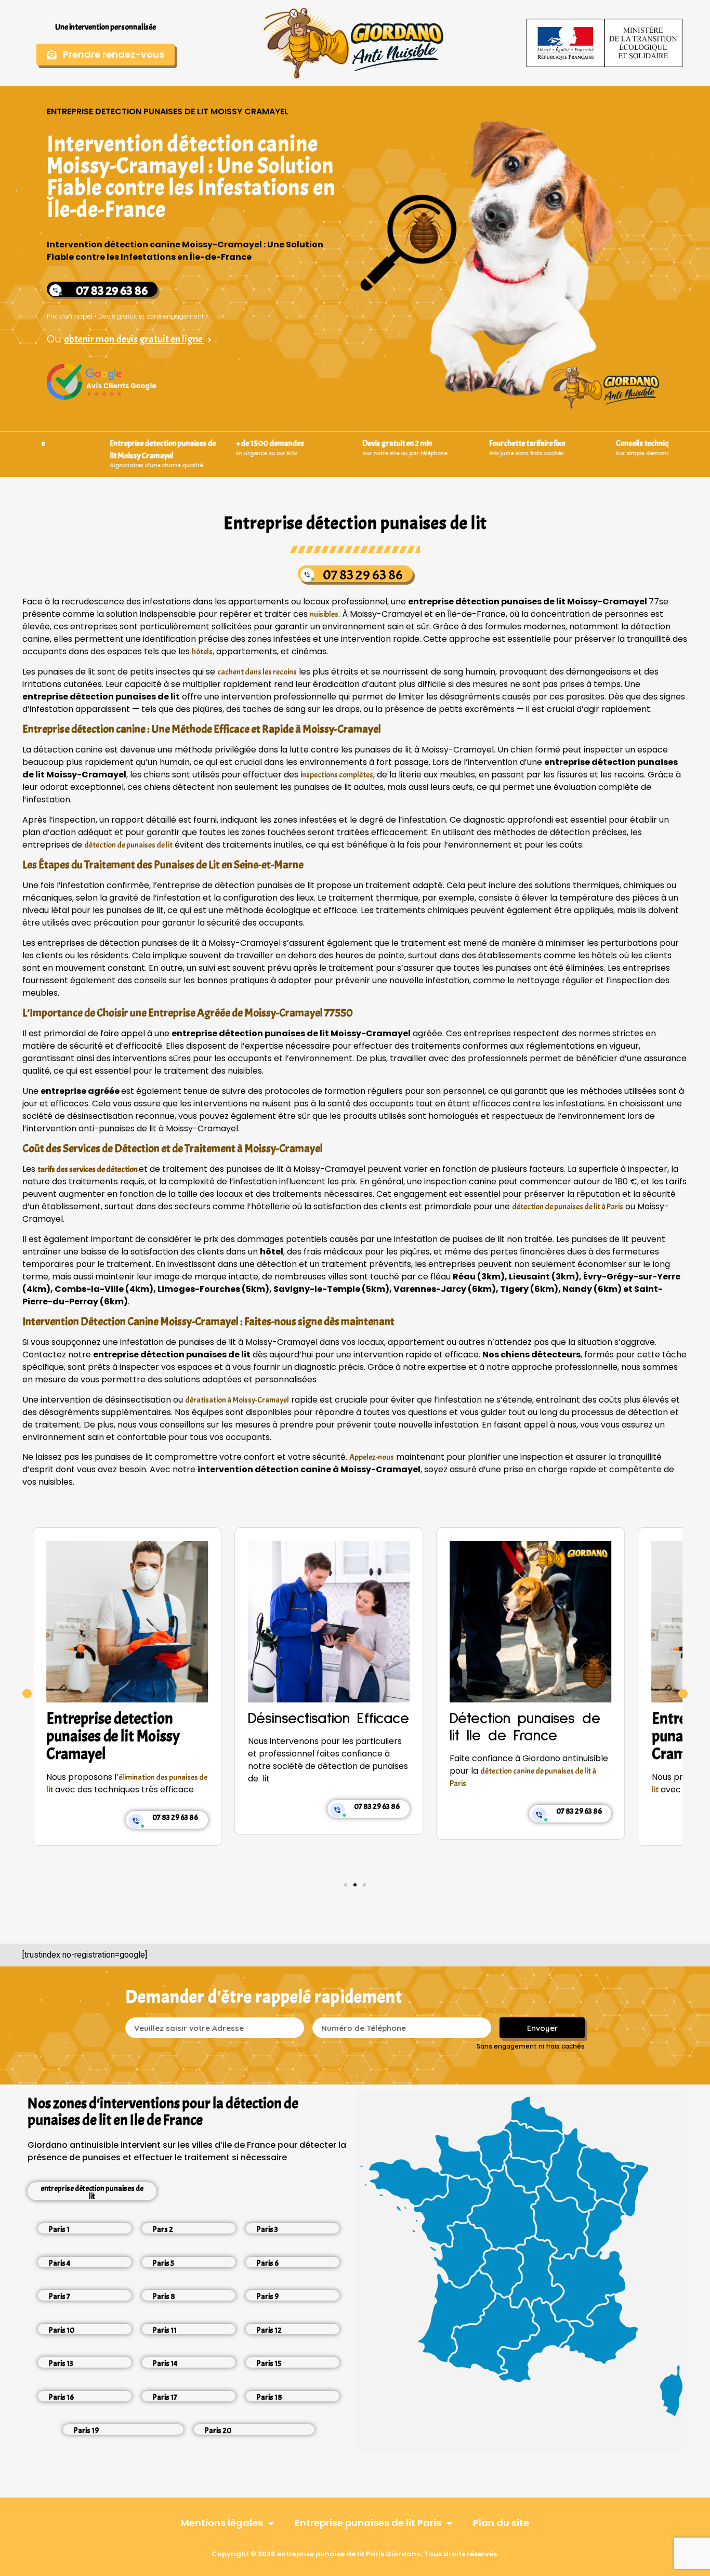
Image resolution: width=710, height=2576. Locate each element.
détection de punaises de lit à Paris (568, 1207)
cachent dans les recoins (257, 672)
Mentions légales (222, 2523)
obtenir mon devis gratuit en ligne (134, 339)
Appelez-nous (372, 1457)
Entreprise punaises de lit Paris (368, 2523)
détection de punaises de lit (128, 845)
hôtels (202, 652)
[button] (27, 1694)
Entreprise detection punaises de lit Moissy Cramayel (516, 1736)
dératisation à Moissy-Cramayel (237, 1400)
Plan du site (501, 2523)
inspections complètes (337, 775)
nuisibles (324, 614)
